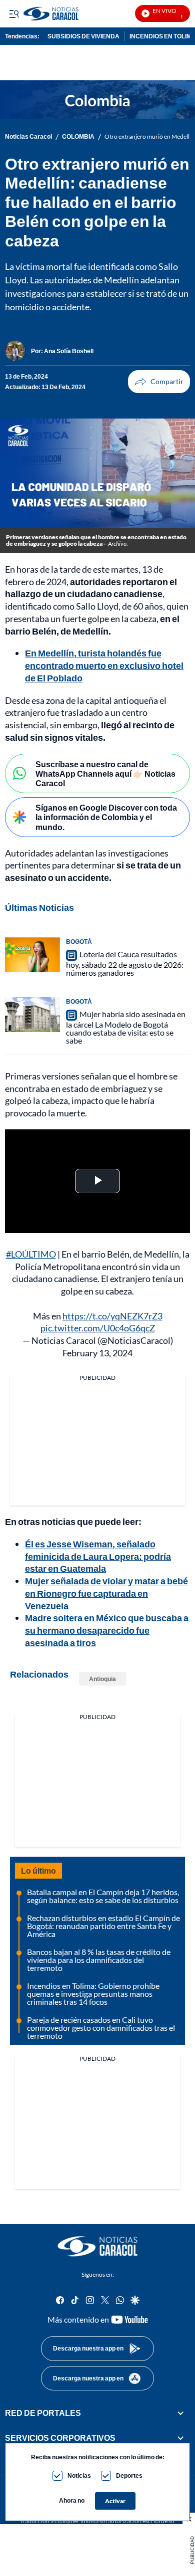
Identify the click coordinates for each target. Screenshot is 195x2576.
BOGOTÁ (79, 942)
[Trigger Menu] (14, 13)
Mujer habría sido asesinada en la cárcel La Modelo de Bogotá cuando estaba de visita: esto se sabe (126, 1027)
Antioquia (102, 1679)
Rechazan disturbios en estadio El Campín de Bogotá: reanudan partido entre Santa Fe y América (103, 1926)
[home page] (97, 2246)
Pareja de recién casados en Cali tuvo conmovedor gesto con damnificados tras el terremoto (101, 2028)
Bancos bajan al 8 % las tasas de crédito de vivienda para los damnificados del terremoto (99, 1960)
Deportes (129, 2475)
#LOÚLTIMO (31, 1254)
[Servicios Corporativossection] (180, 2438)
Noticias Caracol (28, 137)
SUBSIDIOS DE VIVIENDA (83, 36)
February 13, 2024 (97, 1353)
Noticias (79, 2475)
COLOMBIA (78, 137)
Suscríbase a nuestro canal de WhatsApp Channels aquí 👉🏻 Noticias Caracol (105, 773)
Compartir (159, 382)
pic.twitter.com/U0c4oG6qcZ (98, 1328)
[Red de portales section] (180, 2413)
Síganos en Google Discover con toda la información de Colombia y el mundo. (106, 817)
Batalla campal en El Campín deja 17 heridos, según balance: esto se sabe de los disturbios (103, 1896)
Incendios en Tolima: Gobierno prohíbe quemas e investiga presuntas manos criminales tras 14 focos (93, 1994)
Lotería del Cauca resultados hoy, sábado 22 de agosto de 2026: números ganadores (125, 963)
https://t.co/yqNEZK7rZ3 (112, 1316)
